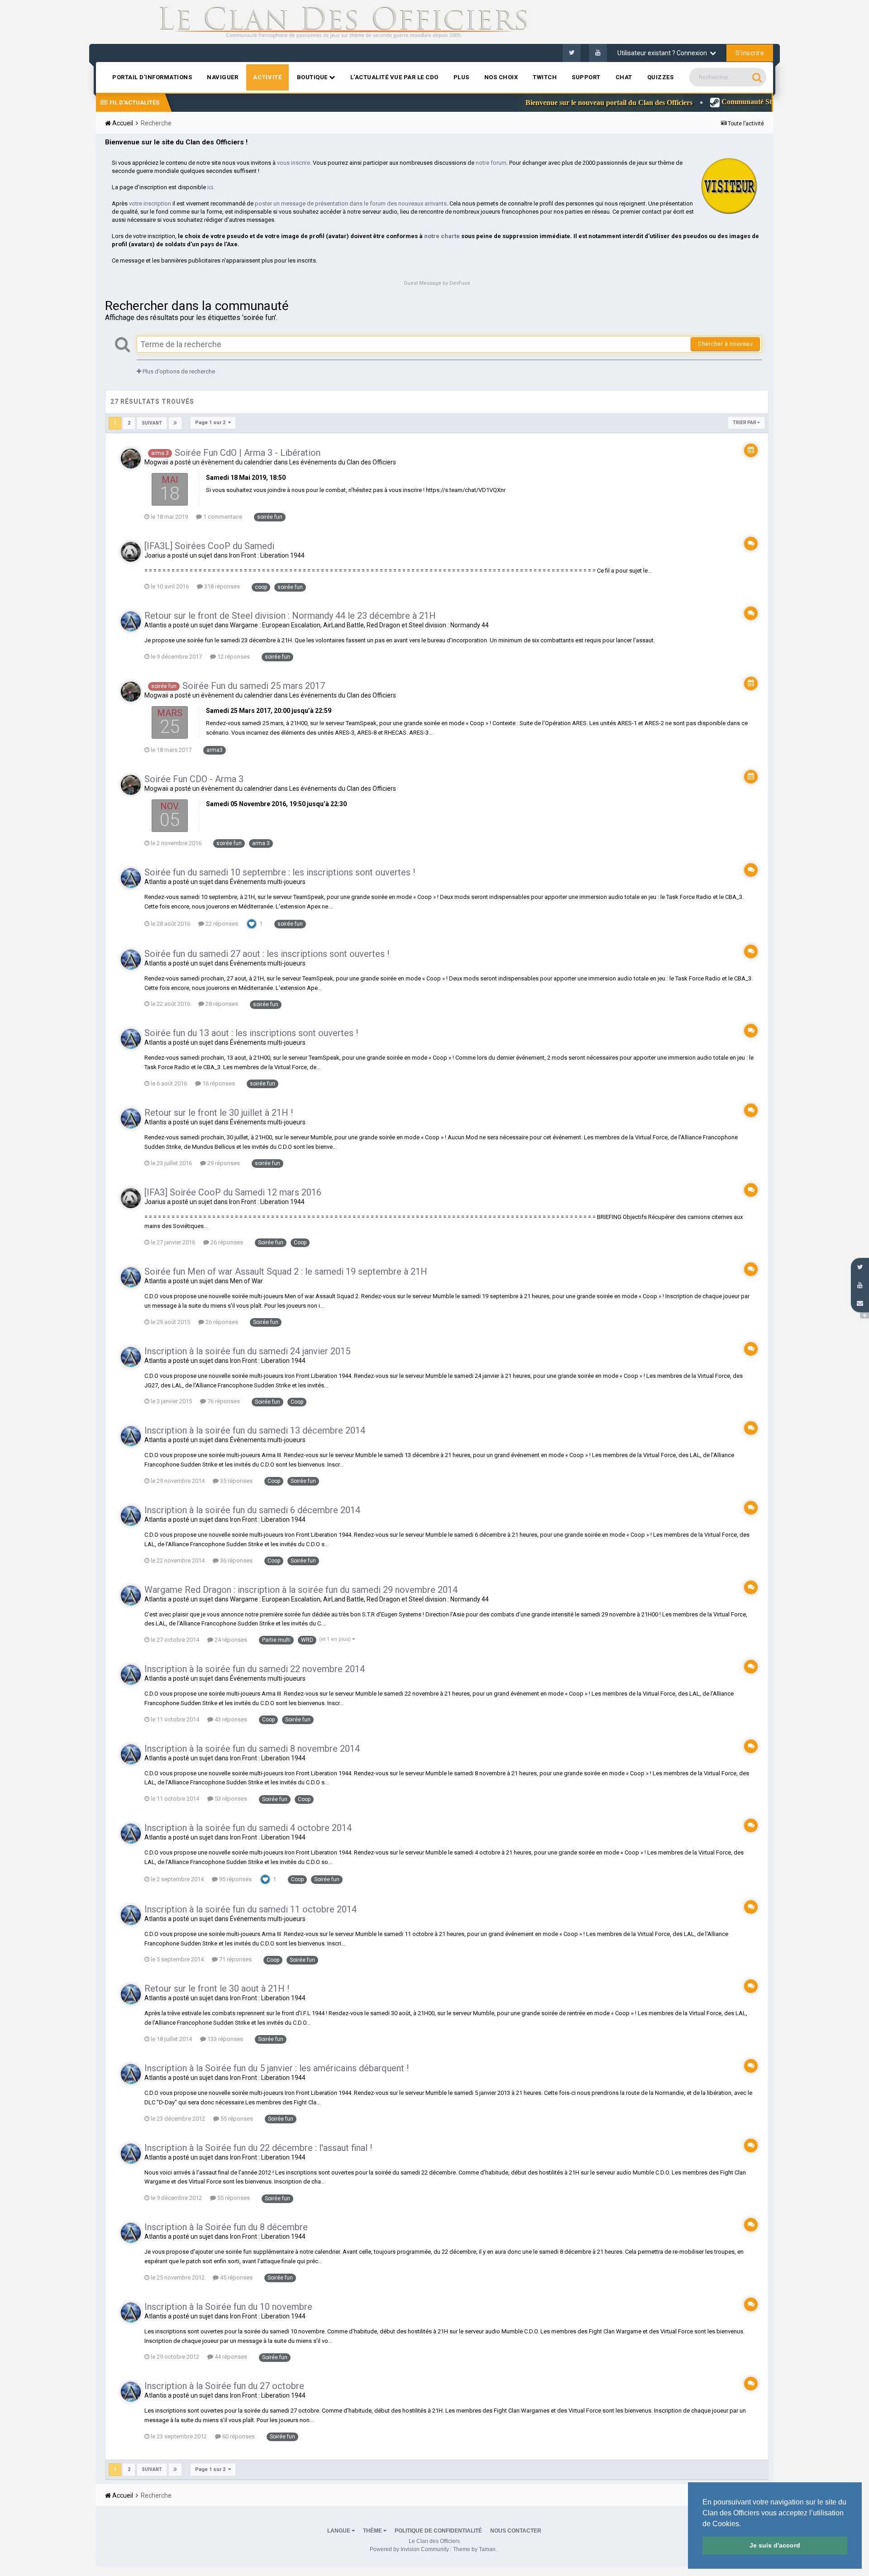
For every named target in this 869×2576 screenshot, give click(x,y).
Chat (624, 77)
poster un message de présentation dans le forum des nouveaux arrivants (351, 203)
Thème (373, 2531)
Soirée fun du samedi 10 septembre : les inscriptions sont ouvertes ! (280, 872)
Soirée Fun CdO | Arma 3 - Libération (248, 453)
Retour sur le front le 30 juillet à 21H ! (219, 1113)
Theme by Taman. (475, 2549)
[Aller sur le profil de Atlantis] (131, 621)
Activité (267, 77)
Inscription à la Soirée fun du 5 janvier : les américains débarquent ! (277, 2068)
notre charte (442, 236)
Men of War (246, 1281)
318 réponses (221, 586)
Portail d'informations (152, 77)
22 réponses (221, 924)
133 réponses (224, 2039)
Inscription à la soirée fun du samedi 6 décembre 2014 (252, 1510)
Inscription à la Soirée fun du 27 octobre (224, 2386)
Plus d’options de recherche (178, 371)
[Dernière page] (175, 423)
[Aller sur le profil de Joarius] (131, 552)
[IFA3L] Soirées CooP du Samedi (209, 546)
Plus (461, 77)
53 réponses (230, 1799)
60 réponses (238, 2436)
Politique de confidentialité (438, 2531)
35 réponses (236, 1481)
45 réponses (236, 2277)
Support (586, 77)
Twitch (545, 77)
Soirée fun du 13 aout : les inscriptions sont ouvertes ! (251, 1033)
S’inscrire (750, 53)
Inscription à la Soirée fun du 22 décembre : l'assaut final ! (258, 2148)
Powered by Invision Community (409, 2549)
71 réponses (235, 1959)
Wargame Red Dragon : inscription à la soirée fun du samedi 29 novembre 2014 (301, 1590)
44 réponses (230, 2357)
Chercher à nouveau (725, 344)
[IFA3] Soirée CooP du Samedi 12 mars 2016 (233, 1192)
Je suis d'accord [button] (775, 2545)
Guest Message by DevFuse (437, 283)
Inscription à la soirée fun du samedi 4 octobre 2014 (248, 1828)
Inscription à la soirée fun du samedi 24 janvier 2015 (247, 1351)
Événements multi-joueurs (268, 882)
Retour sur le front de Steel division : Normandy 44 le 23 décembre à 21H (290, 616)
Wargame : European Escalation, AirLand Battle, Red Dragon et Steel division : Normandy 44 (359, 625)
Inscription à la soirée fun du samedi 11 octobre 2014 (251, 1909)
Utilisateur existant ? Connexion (664, 53)
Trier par (745, 423)
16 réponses (218, 1083)
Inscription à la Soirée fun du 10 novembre (228, 2307)
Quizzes (661, 77)
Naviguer (222, 77)
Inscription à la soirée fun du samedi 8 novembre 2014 (252, 1749)
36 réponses (236, 1560)
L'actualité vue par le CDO (394, 77)
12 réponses (233, 657)
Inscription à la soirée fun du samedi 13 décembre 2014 (255, 1430)
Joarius (155, 555)
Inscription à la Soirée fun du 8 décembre (226, 2227)
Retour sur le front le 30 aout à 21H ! (217, 1988)
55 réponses (236, 2119)
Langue (339, 2531)
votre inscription (150, 203)
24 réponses (230, 1640)
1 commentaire (222, 517)
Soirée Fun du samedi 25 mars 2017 (254, 686)
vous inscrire (294, 163)
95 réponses (235, 1879)
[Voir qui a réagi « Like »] (252, 923)
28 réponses (221, 1004)
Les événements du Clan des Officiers (343, 462)
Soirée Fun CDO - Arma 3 (194, 779)
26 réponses (226, 1242)
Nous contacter (516, 2531)
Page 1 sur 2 (212, 423)
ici (210, 187)
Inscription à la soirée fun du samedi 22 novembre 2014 (255, 1669)
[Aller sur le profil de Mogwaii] (131, 459)
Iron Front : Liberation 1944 (267, 555)
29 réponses (223, 1163)
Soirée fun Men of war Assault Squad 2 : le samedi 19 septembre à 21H (286, 1271)
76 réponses (223, 1401)
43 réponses (230, 1719)
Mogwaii (156, 462)
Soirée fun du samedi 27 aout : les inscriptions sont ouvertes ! (267, 954)
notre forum (491, 163)
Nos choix (501, 77)
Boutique (313, 77)
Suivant (152, 423)
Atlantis (155, 625)
